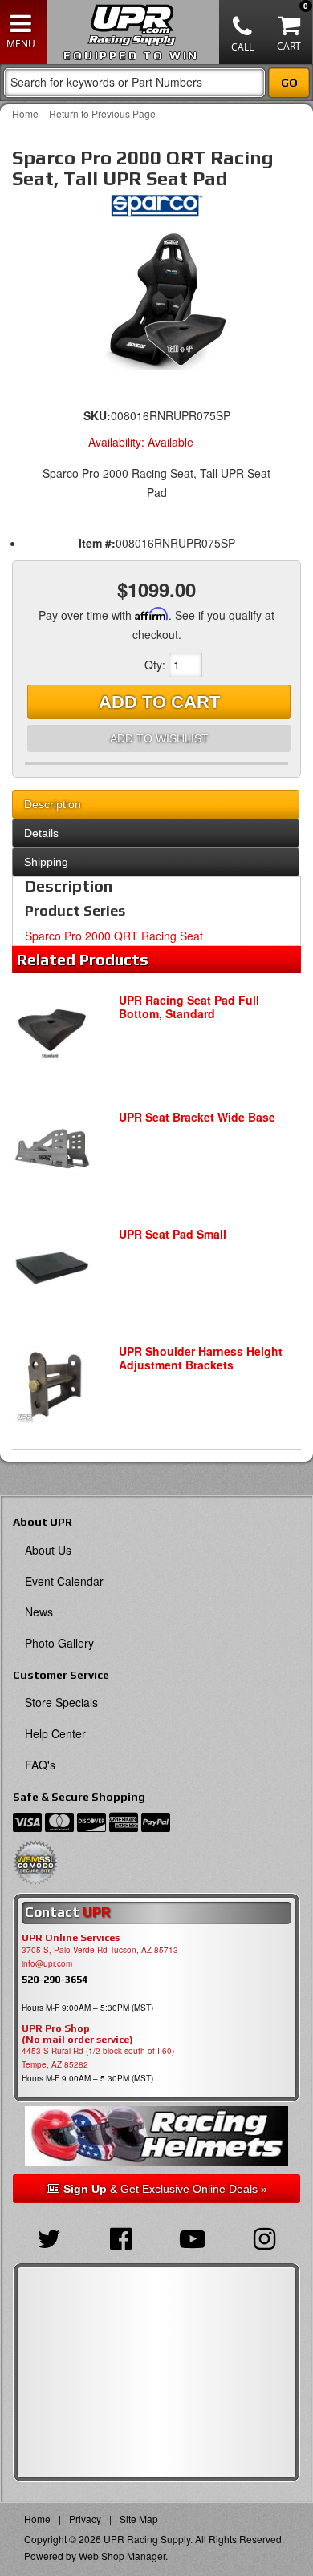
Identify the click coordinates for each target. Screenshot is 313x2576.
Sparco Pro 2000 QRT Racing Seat (114, 936)
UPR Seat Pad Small (173, 1234)
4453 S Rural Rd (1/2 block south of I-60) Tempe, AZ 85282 (98, 2058)
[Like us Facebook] (121, 2237)
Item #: (97, 543)
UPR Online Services (71, 1938)
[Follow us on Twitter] (49, 2237)
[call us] (243, 32)
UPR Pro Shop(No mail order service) (77, 2034)
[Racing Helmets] (156, 2136)
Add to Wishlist (159, 738)
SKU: (97, 415)
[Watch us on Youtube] (193, 2237)
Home (25, 113)
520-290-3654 (55, 1979)
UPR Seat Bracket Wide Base (197, 1117)
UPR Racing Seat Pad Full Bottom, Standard (189, 1007)
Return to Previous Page (102, 113)
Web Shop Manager (122, 2556)
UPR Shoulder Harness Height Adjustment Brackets (201, 1358)
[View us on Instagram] (265, 2237)
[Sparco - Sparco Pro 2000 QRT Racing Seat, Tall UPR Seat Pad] (156, 210)
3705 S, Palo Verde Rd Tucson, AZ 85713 (100, 1950)
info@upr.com (47, 1963)
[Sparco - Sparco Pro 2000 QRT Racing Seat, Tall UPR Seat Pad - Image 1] (156, 300)
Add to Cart (159, 702)
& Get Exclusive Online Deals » (165, 2189)
